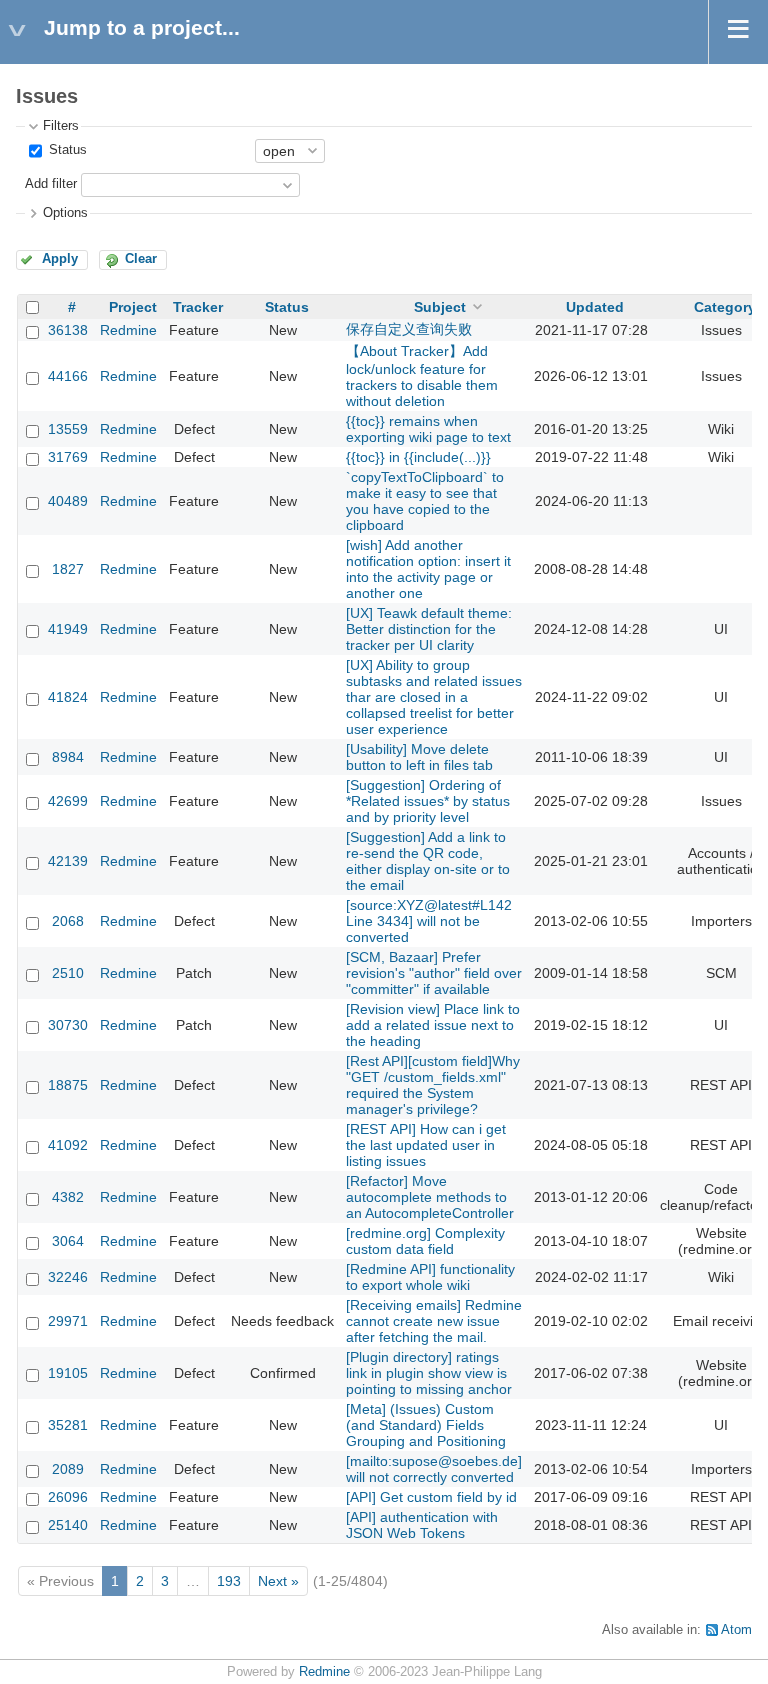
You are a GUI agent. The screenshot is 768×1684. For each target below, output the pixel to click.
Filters (61, 126)
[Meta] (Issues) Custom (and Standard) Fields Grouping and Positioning (426, 1425)
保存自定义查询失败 (409, 329)
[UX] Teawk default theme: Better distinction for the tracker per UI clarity (429, 629)
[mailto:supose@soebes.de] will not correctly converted (434, 1469)
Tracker (198, 307)
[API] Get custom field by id (431, 1497)
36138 (68, 330)
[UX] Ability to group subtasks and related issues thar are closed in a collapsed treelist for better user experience (434, 697)
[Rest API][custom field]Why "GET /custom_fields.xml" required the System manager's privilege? (433, 1085)
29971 (68, 1321)
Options (65, 213)
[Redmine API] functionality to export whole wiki (430, 1277)
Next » (278, 1581)
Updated (595, 307)
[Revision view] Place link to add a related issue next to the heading (433, 1025)
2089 (68, 1469)
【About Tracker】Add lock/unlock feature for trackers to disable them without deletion (422, 376)
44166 (68, 376)
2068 (68, 921)
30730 (68, 1025)
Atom (736, 1630)
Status (66, 150)
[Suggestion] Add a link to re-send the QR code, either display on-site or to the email (428, 861)
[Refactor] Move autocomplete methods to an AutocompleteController (430, 1197)
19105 (68, 1373)
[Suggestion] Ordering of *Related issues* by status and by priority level (428, 801)
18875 (68, 1085)
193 (229, 1581)
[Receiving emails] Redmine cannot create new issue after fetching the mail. (434, 1321)
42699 (68, 801)
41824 (68, 697)
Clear (141, 259)
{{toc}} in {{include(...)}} (418, 457)
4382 (68, 1197)
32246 (68, 1277)
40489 (68, 501)
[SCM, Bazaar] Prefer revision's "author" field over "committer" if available (434, 973)
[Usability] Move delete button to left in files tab (419, 757)
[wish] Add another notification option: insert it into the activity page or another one (428, 569)
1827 (68, 569)
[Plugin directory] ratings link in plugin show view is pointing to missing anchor (429, 1373)
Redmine (128, 330)
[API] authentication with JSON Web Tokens (422, 1525)
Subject (440, 307)
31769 (68, 457)
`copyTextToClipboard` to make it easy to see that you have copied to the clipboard (425, 501)
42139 (68, 861)
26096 (68, 1497)
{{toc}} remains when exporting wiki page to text (428, 429)
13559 (68, 429)
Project (133, 307)
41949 (68, 629)
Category (725, 307)
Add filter (51, 184)
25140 (68, 1525)
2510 (68, 973)
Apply (60, 259)
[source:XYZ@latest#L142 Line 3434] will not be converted (429, 921)
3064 (68, 1241)
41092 (68, 1145)
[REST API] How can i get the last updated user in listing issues (426, 1145)
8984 (68, 757)
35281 (68, 1425)
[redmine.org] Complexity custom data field (425, 1241)
